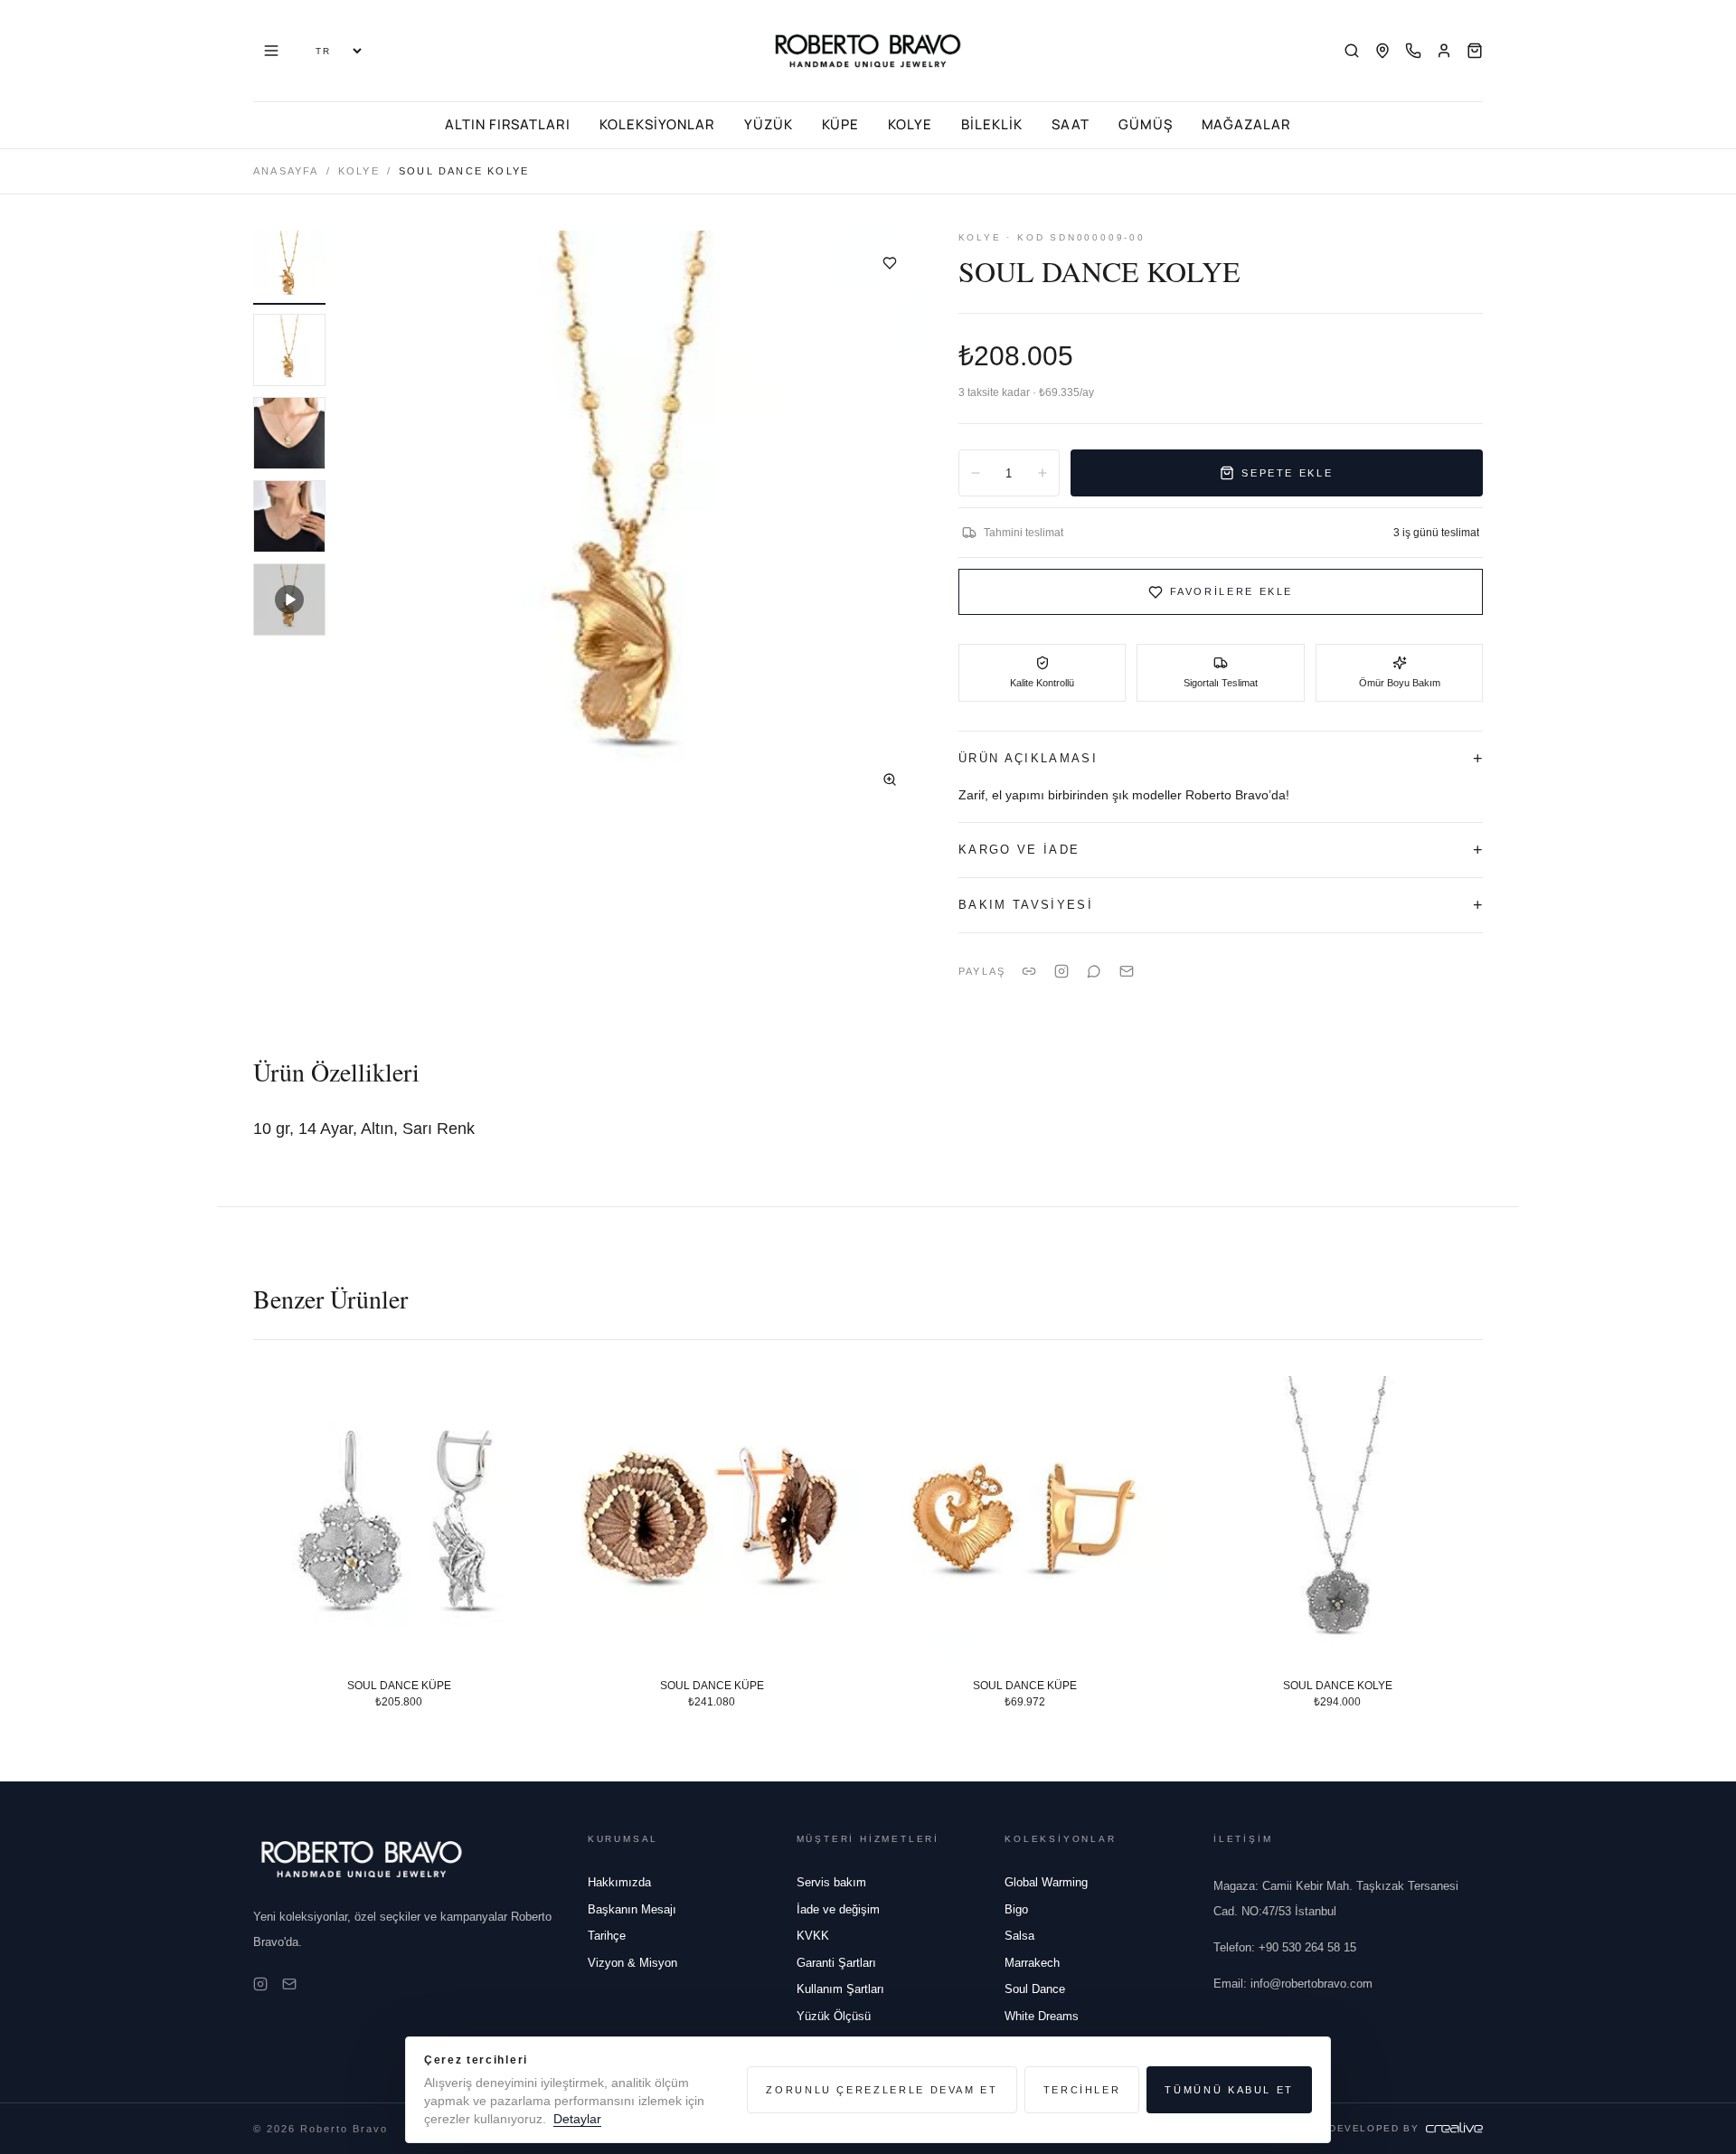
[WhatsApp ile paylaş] (1094, 971)
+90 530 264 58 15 (1285, 1947)
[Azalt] (976, 473)
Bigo (1016, 1909)
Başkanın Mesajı (632, 1909)
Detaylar (577, 2119)
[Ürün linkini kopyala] (1029, 971)
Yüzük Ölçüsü (834, 2016)
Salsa (1019, 1936)
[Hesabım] (1444, 51)
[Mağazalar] (1382, 51)
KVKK (813, 1936)
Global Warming (1046, 1882)
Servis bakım (831, 1882)
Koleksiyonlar (657, 124)
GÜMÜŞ (1146, 124)
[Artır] (1043, 473)
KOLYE (359, 171)
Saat (1071, 124)
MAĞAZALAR (1247, 124)
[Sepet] (1475, 51)
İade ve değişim (838, 1909)
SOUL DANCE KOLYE (1338, 1686)
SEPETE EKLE (1287, 473)
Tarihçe (607, 1936)
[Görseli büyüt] (890, 779)
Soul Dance (1035, 1989)
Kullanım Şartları (840, 1989)
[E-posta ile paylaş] (1127, 971)
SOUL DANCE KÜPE (399, 1686)
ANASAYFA (286, 171)
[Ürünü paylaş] (1061, 971)
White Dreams (1042, 2016)
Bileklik (992, 124)
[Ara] (1352, 51)
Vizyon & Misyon (632, 1963)
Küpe (841, 124)
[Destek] (1413, 51)
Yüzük (769, 124)
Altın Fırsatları (508, 124)
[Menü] (271, 51)
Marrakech (1032, 1963)
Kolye (910, 124)
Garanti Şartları (836, 1963)
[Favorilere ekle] (890, 263)
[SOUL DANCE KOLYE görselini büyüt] (631, 522)
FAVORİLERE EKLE (1232, 591)
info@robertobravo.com (1293, 1984)
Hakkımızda (619, 1882)
